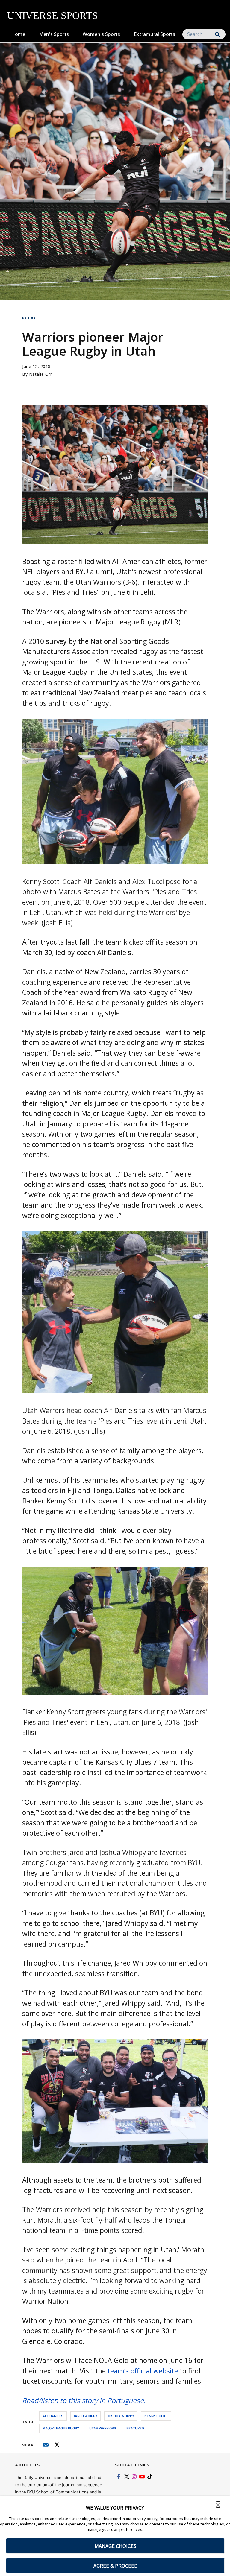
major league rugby (61, 2428)
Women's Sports (101, 34)
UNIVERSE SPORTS (53, 15)
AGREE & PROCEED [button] (115, 2566)
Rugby (29, 318)
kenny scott (156, 2416)
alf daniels (53, 2416)
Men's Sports (54, 34)
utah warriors (103, 2428)
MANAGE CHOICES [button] (115, 2546)
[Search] (217, 34)
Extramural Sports (155, 34)
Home (18, 34)
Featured (135, 2428)
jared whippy (86, 2416)
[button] (218, 2504)
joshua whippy (121, 2416)
